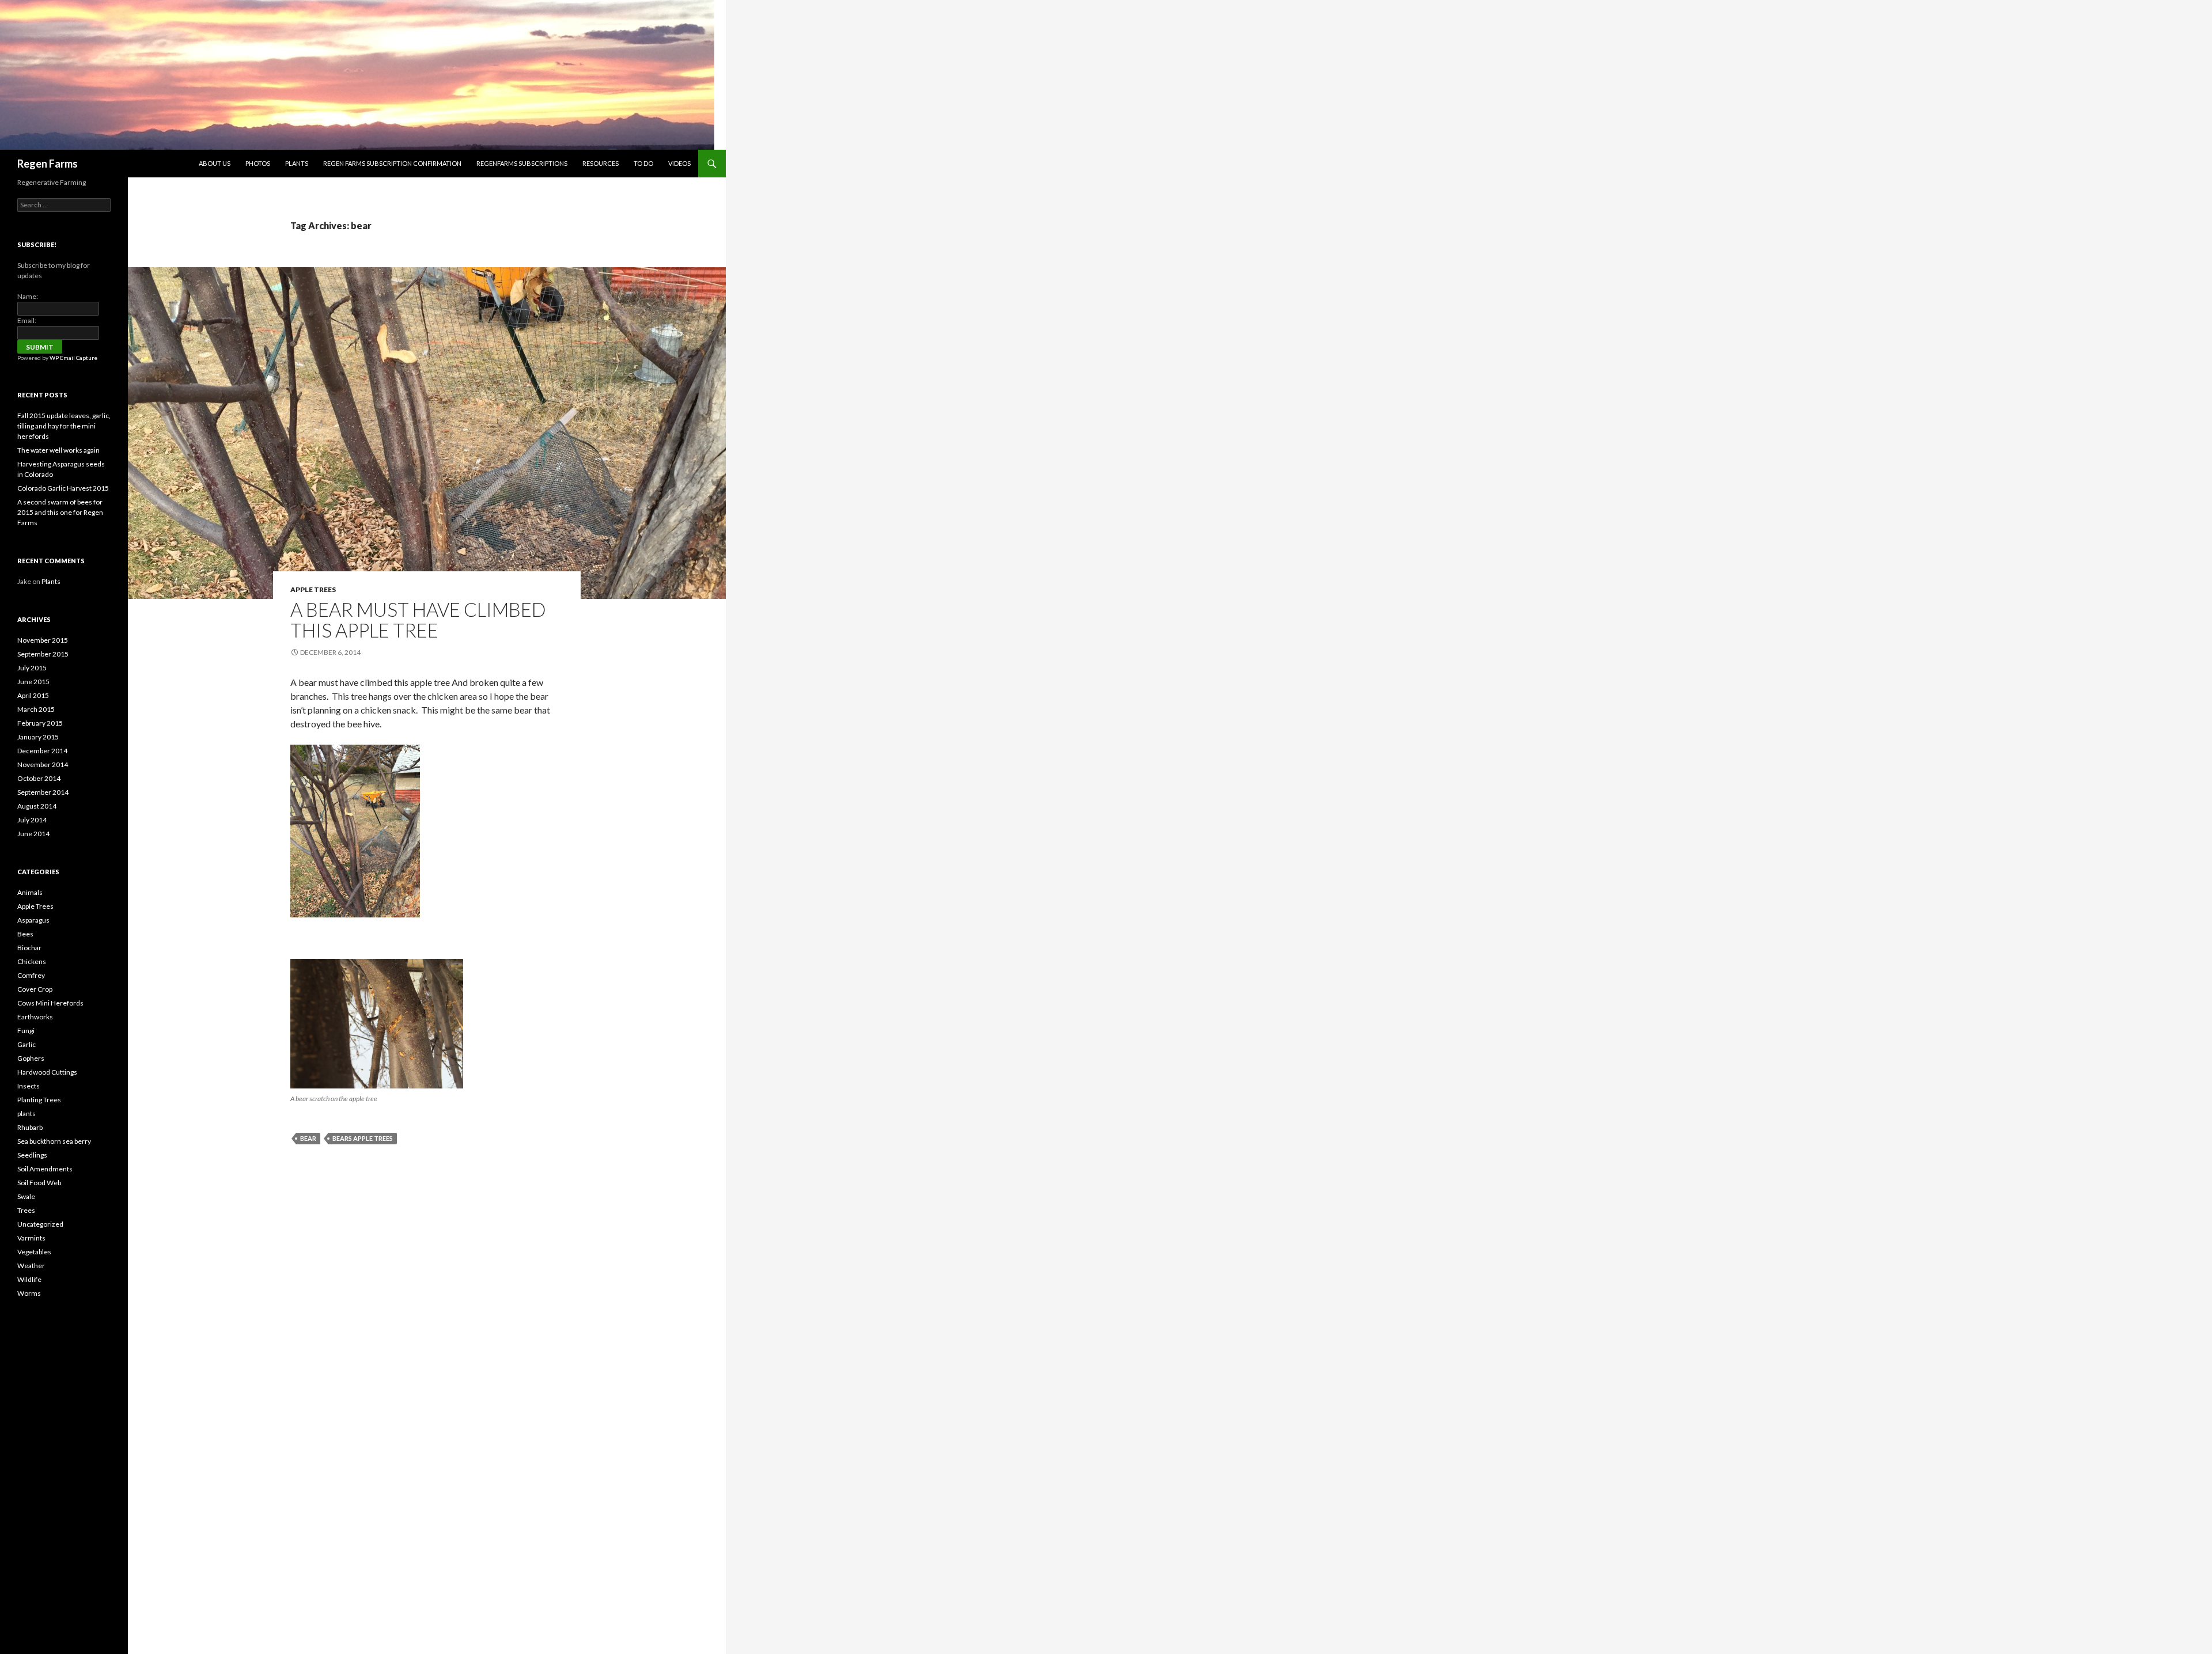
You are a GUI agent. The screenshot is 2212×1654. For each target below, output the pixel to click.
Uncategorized (40, 1224)
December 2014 (42, 751)
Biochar (29, 948)
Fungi (26, 1031)
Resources (601, 163)
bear (308, 1138)
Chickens (32, 961)
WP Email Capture (73, 358)
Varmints (31, 1238)
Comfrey (31, 975)
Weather (31, 1266)
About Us (215, 163)
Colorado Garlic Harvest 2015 (63, 488)
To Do (643, 163)
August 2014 (37, 806)
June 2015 (33, 682)
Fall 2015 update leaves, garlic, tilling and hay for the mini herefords (64, 426)
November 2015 (43, 640)
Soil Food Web (39, 1183)
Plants (297, 163)
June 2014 (33, 834)
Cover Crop (35, 989)
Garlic (26, 1044)
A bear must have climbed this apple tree (418, 620)
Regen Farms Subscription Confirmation (392, 163)
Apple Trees (313, 589)
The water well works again (58, 450)
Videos (679, 163)
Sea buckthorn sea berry (54, 1141)
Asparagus (33, 920)
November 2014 (43, 765)
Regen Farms (48, 164)
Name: (28, 296)
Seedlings (32, 1155)
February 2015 (40, 723)
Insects (29, 1086)
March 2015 (36, 709)
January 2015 (38, 737)
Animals (30, 892)
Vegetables (34, 1252)
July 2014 (32, 820)
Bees (25, 934)
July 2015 (32, 668)
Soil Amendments (45, 1169)
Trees (26, 1210)
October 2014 (39, 778)
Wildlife (29, 1279)
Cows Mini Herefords (50, 1003)
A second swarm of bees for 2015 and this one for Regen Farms (60, 512)
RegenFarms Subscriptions (522, 163)
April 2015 (33, 695)
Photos (258, 163)
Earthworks (35, 1017)
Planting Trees (39, 1100)
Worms (29, 1293)
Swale (26, 1196)
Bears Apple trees (363, 1138)
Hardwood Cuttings (47, 1072)
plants (26, 1114)
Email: (27, 320)
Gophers (31, 1058)
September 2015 (43, 654)
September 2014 (43, 792)
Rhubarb (30, 1127)
